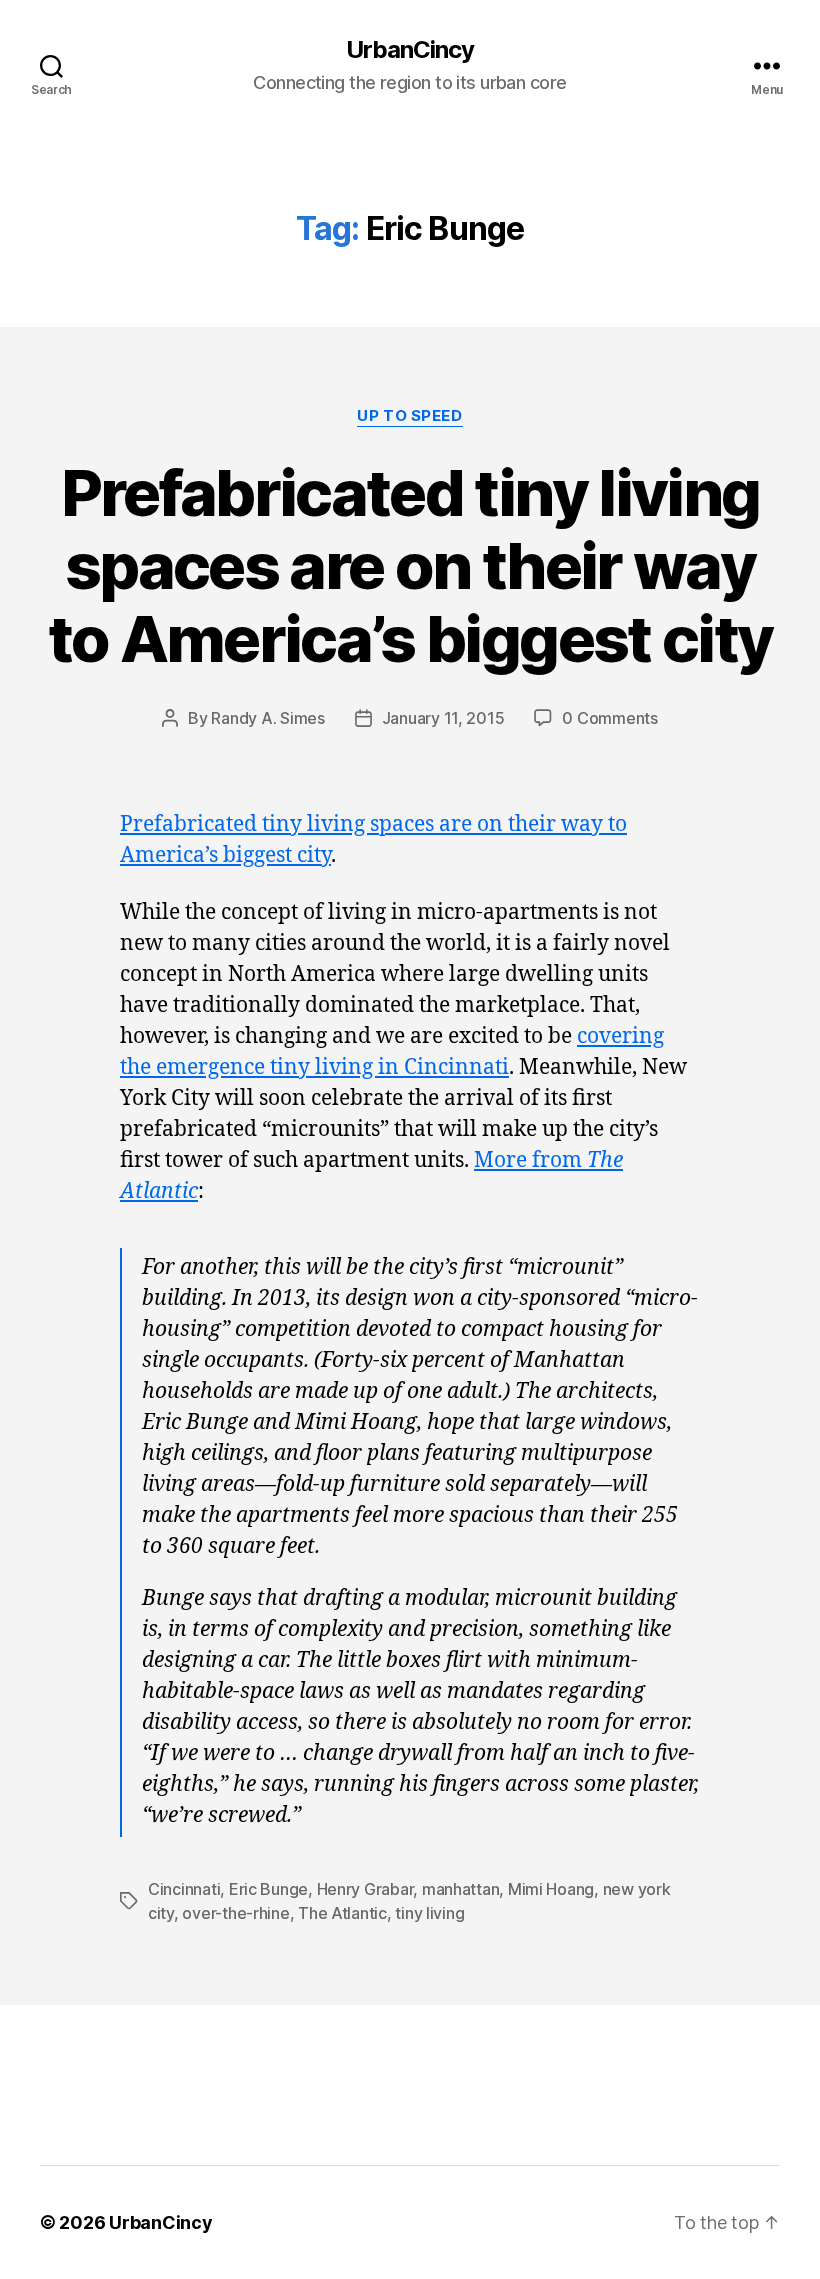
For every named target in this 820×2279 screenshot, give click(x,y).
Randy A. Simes (267, 718)
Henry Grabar (365, 1889)
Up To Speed (409, 416)
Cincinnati (184, 1889)
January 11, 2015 (443, 718)
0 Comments (609, 718)
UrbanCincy (410, 50)
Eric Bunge (268, 1889)
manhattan (461, 1889)
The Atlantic (342, 1913)
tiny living (429, 1913)
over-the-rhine (235, 1913)
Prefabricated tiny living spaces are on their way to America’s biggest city (410, 565)
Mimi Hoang (551, 1889)
